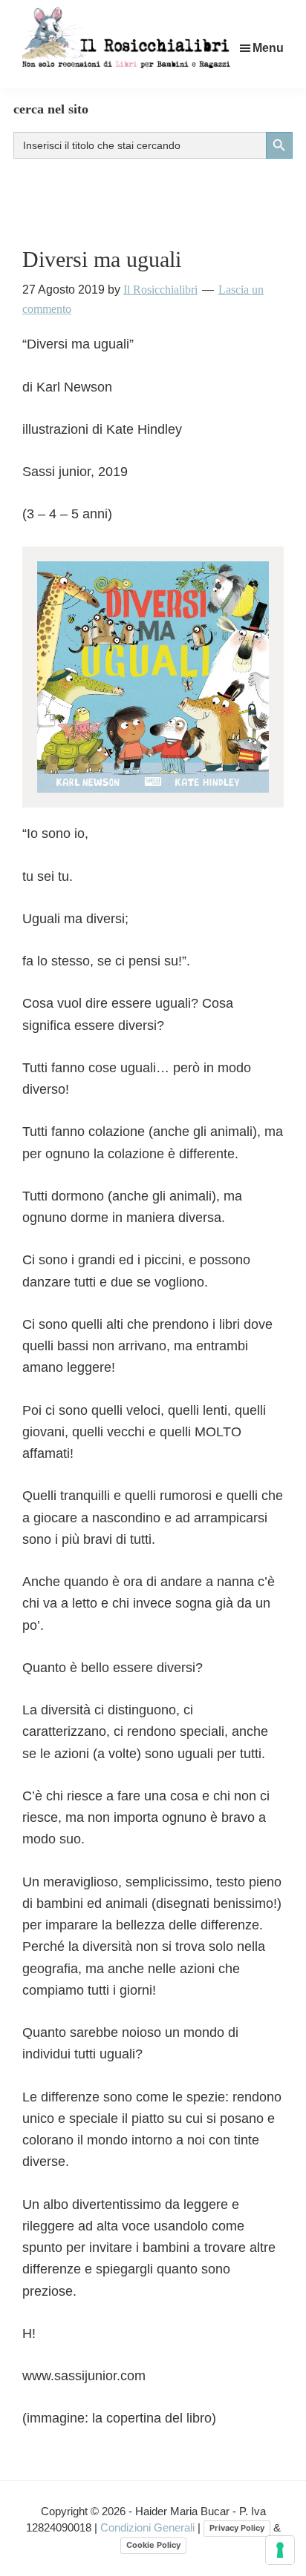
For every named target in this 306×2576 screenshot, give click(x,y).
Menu (268, 48)
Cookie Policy (153, 2545)
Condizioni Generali (149, 2527)
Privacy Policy (237, 2528)
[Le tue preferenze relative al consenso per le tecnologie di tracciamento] (280, 2550)
